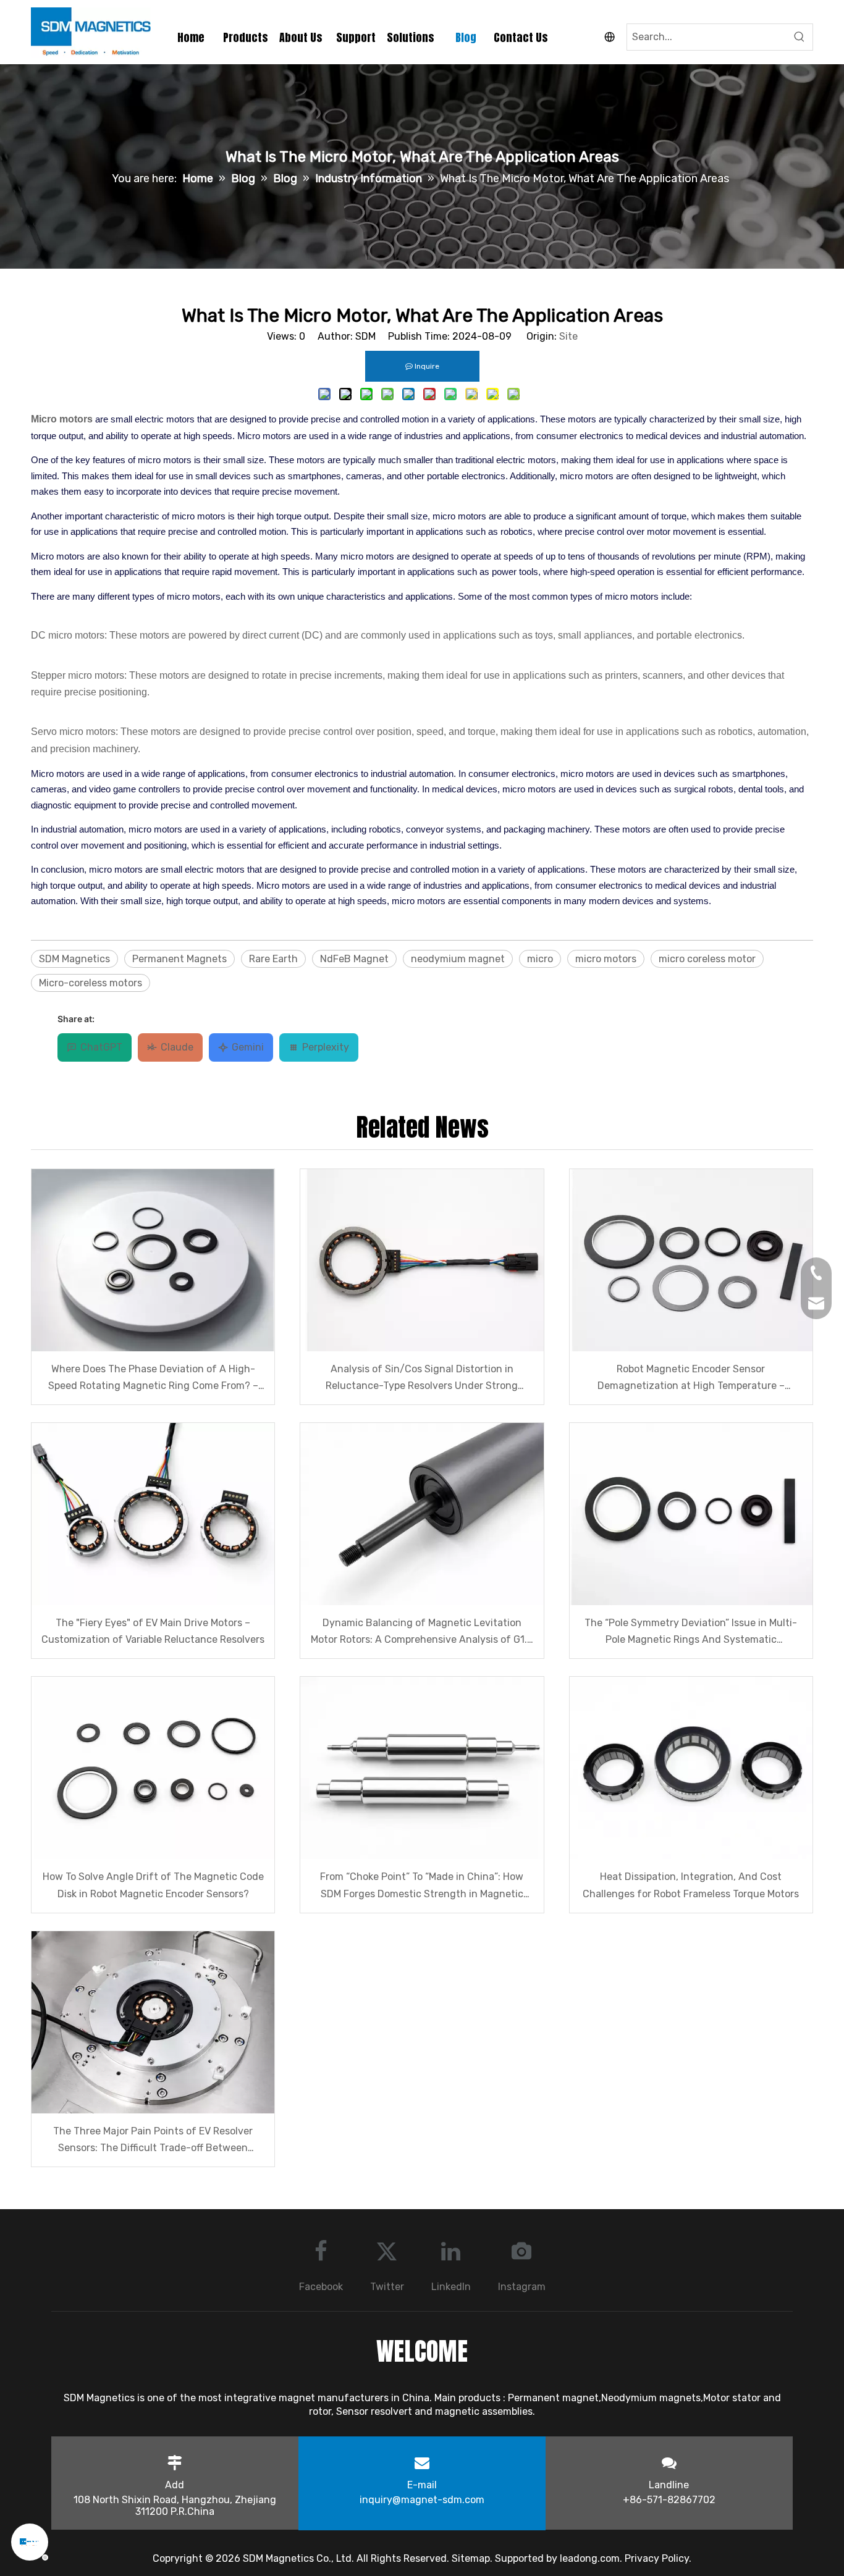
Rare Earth (273, 959)
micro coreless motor (707, 959)
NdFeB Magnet (354, 959)
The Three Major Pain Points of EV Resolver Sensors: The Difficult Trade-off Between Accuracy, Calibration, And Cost (153, 2141)
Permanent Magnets (179, 959)
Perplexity (326, 1047)
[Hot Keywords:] (800, 37)
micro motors (606, 959)
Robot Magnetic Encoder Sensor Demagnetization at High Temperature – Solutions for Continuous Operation (691, 1378)
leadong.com (590, 2558)
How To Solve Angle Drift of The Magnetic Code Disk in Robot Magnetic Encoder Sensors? (153, 1885)
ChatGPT (101, 1047)
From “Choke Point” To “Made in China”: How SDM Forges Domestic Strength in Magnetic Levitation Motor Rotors (422, 1886)
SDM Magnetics (74, 959)
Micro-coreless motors (91, 983)
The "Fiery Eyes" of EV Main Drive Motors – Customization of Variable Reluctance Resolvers (153, 1631)
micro (540, 959)
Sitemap (471, 2558)
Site (568, 336)
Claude (177, 1047)
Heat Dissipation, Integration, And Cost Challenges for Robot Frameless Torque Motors (691, 1885)
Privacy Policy (657, 2558)
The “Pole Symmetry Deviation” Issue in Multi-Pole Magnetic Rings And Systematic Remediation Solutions (691, 1632)
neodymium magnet (458, 959)
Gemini (248, 1047)
